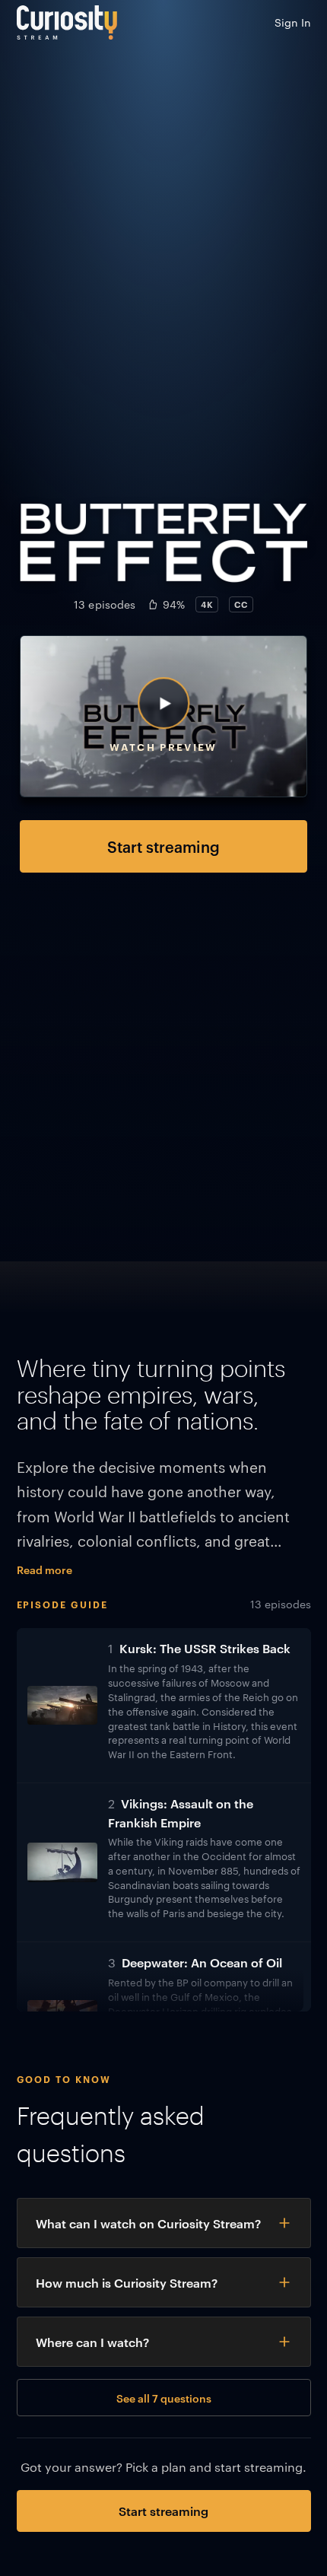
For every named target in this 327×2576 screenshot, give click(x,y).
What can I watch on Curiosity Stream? (148, 2223)
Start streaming (163, 846)
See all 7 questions (164, 2398)
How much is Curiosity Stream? (127, 2282)
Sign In (293, 22)
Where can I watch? (92, 2342)
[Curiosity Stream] (67, 22)
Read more (44, 1569)
